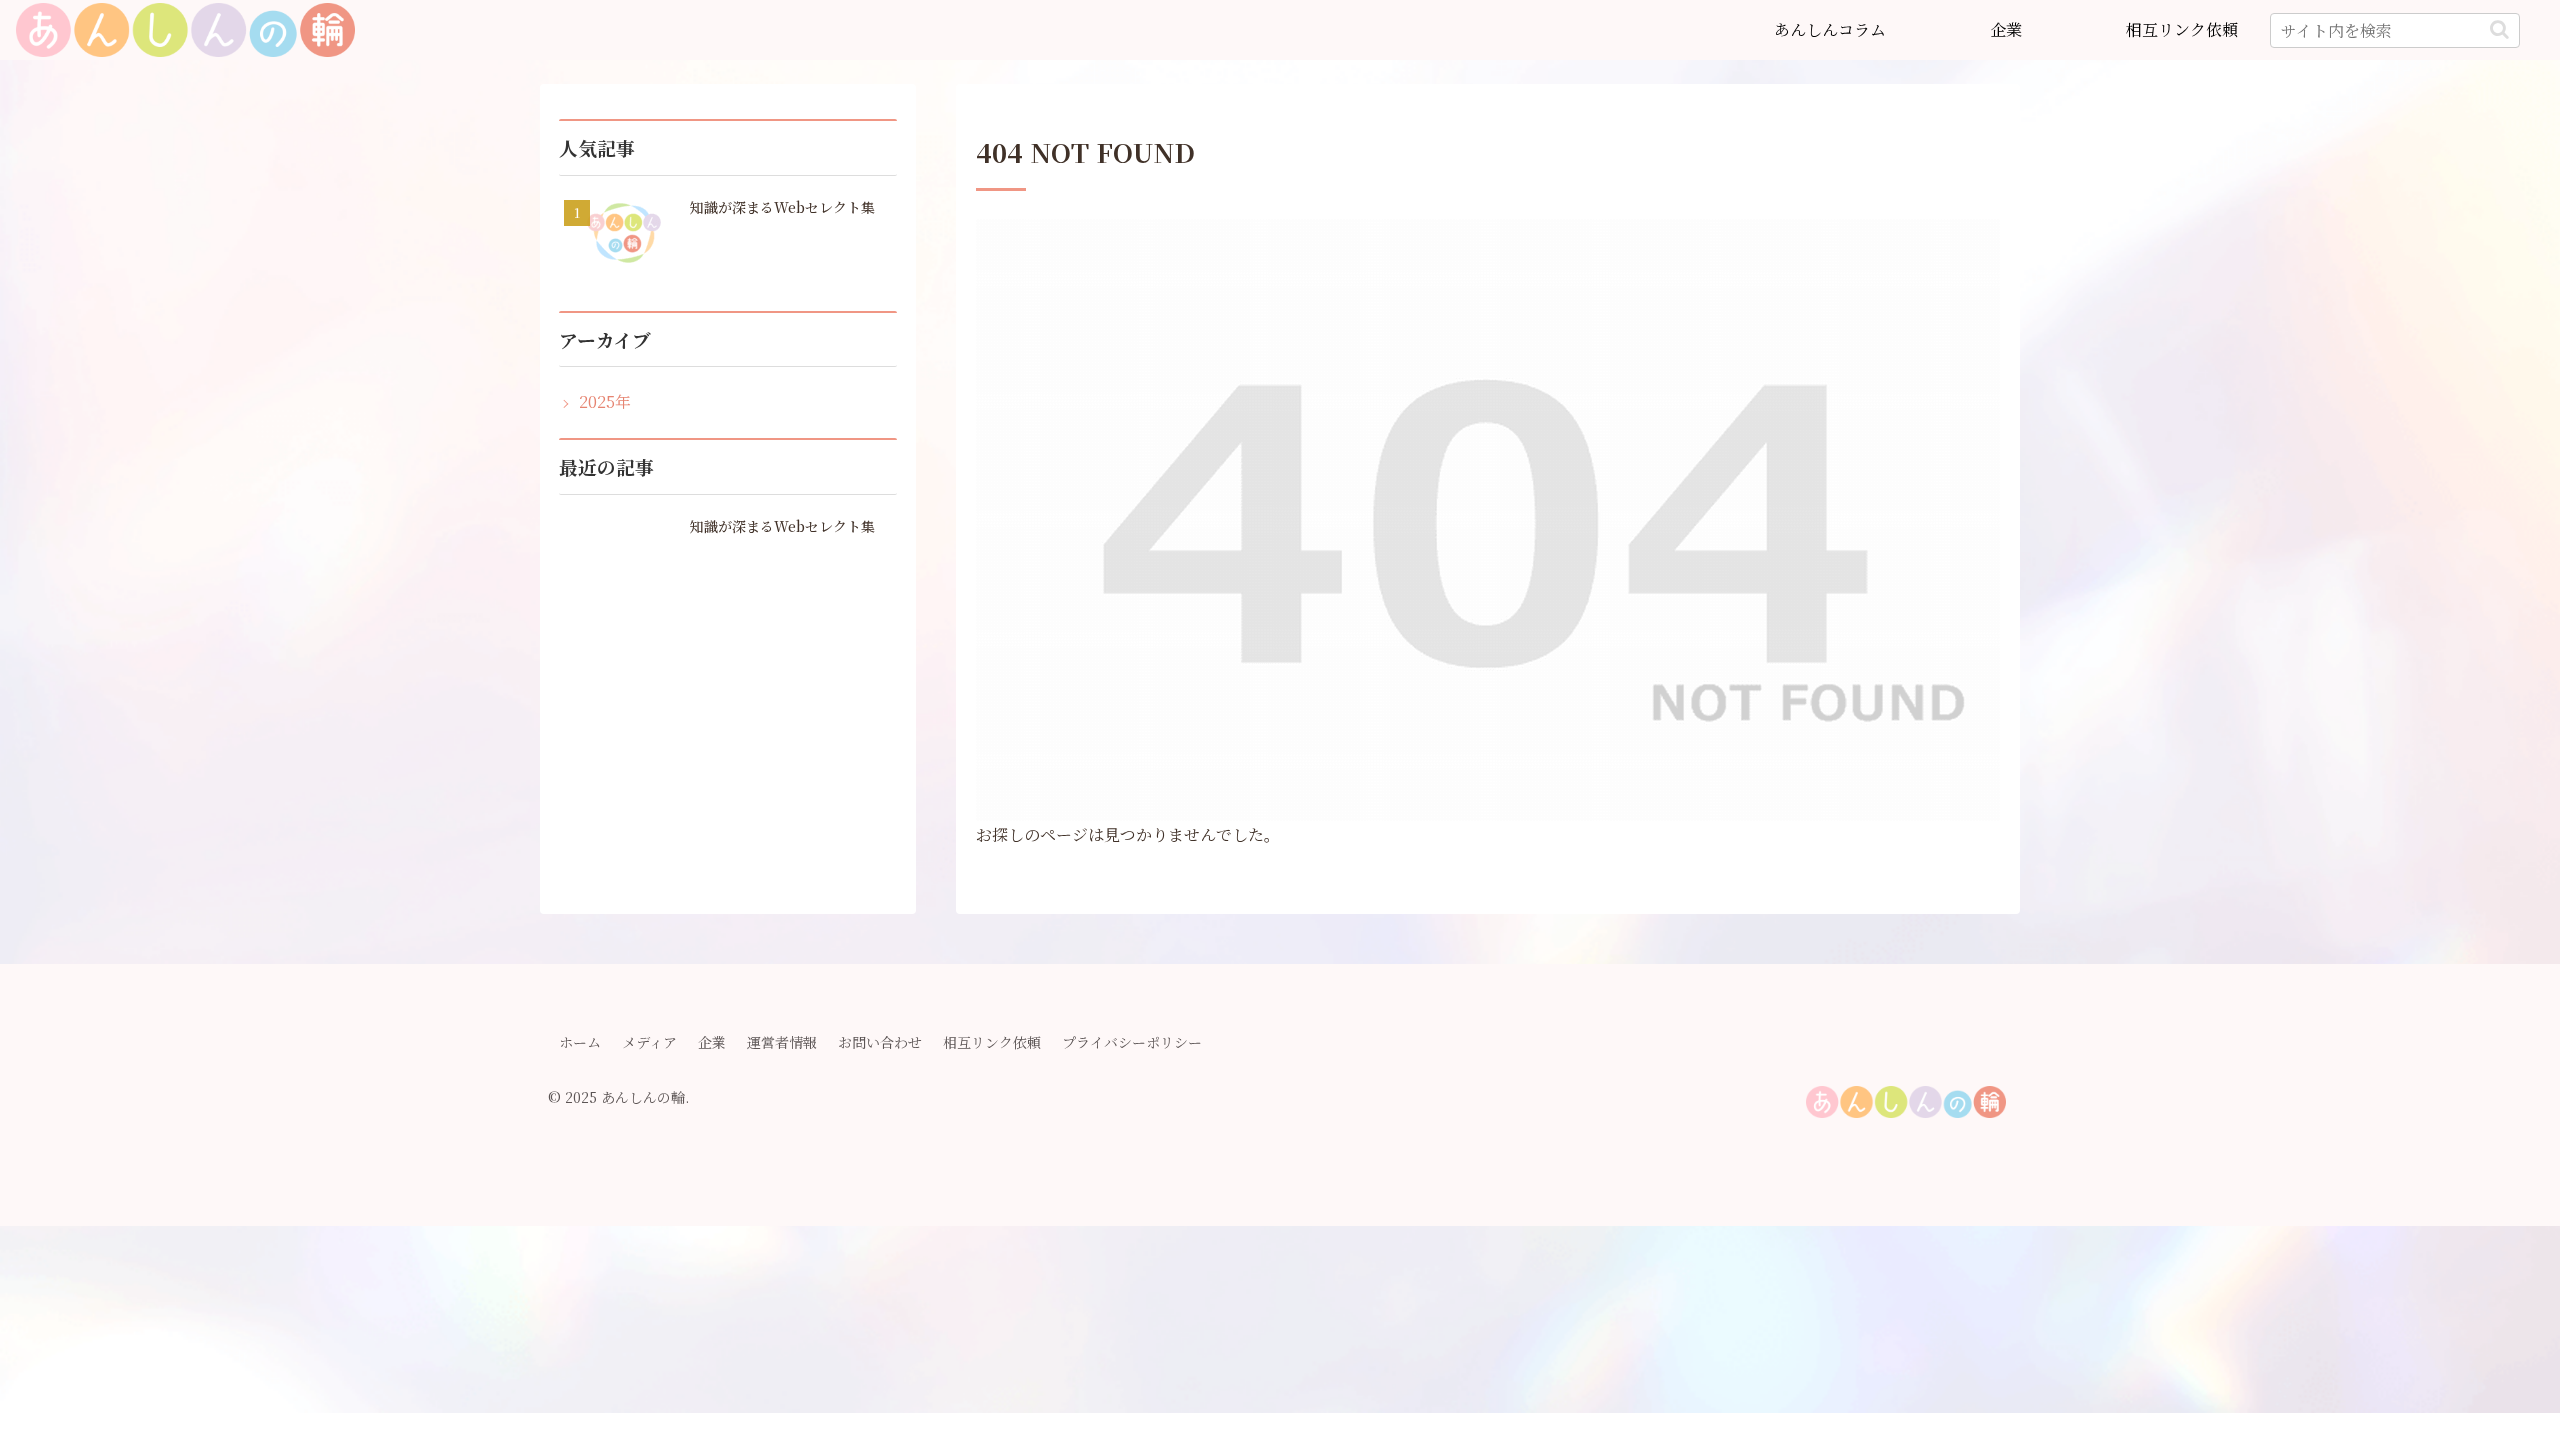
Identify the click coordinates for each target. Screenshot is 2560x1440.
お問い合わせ (880, 1042)
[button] (2499, 29)
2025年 (605, 401)
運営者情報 (782, 1042)
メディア (649, 1042)
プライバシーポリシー (1132, 1042)
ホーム (580, 1042)
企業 (712, 1042)
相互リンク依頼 (992, 1042)
